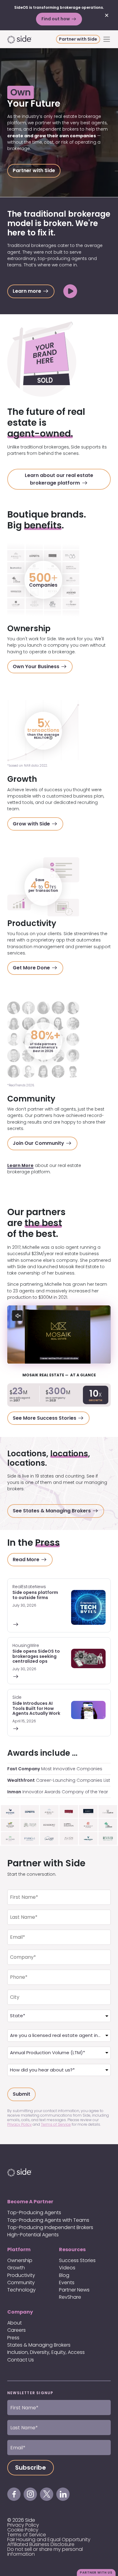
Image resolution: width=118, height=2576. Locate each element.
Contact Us (21, 2360)
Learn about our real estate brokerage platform (59, 479)
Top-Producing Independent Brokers (50, 2227)
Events (67, 2283)
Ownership (20, 2260)
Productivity (21, 2275)
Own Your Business (37, 666)
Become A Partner (30, 2202)
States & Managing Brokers (39, 2345)
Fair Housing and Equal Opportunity (49, 2539)
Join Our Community (39, 1143)
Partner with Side (78, 39)
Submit (21, 2094)
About (15, 2323)
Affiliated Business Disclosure (41, 2544)
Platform (19, 2249)
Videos (67, 2268)
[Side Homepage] (32, 39)
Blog (64, 2275)
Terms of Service (56, 2124)
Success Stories (77, 2260)
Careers (16, 2330)
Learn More (20, 1165)
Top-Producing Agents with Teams (48, 2220)
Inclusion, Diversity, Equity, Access (46, 2352)
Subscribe (31, 2468)
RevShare (70, 2297)
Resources (72, 2249)
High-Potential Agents (33, 2235)
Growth (16, 2268)
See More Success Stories (45, 1418)
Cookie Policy (23, 2530)
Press (13, 2338)
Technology (21, 2290)
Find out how (56, 19)
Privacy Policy (20, 2124)
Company (20, 2312)
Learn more (28, 291)
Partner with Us (96, 2573)
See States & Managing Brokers (52, 1511)
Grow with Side (32, 824)
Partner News (74, 2290)
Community (21, 2283)
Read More (27, 1560)
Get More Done (32, 968)
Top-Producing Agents (34, 2213)
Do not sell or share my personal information (45, 2552)
